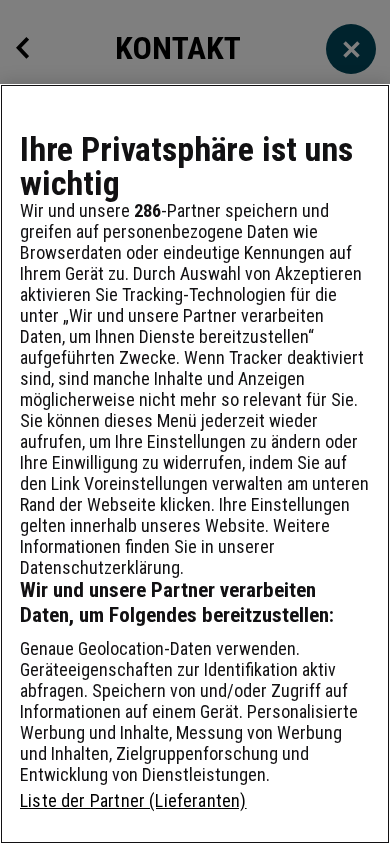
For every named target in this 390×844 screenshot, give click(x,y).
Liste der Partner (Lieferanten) (133, 800)
